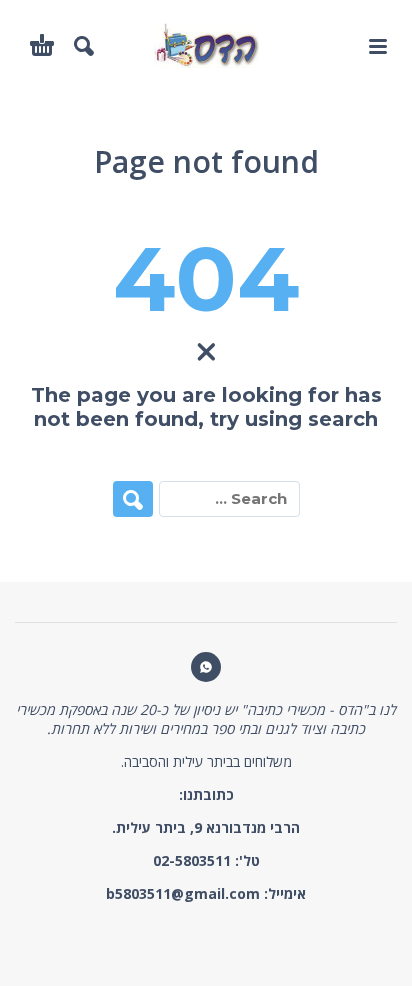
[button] (377, 46)
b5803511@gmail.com (183, 893)
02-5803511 (192, 860)
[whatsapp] (206, 667)
